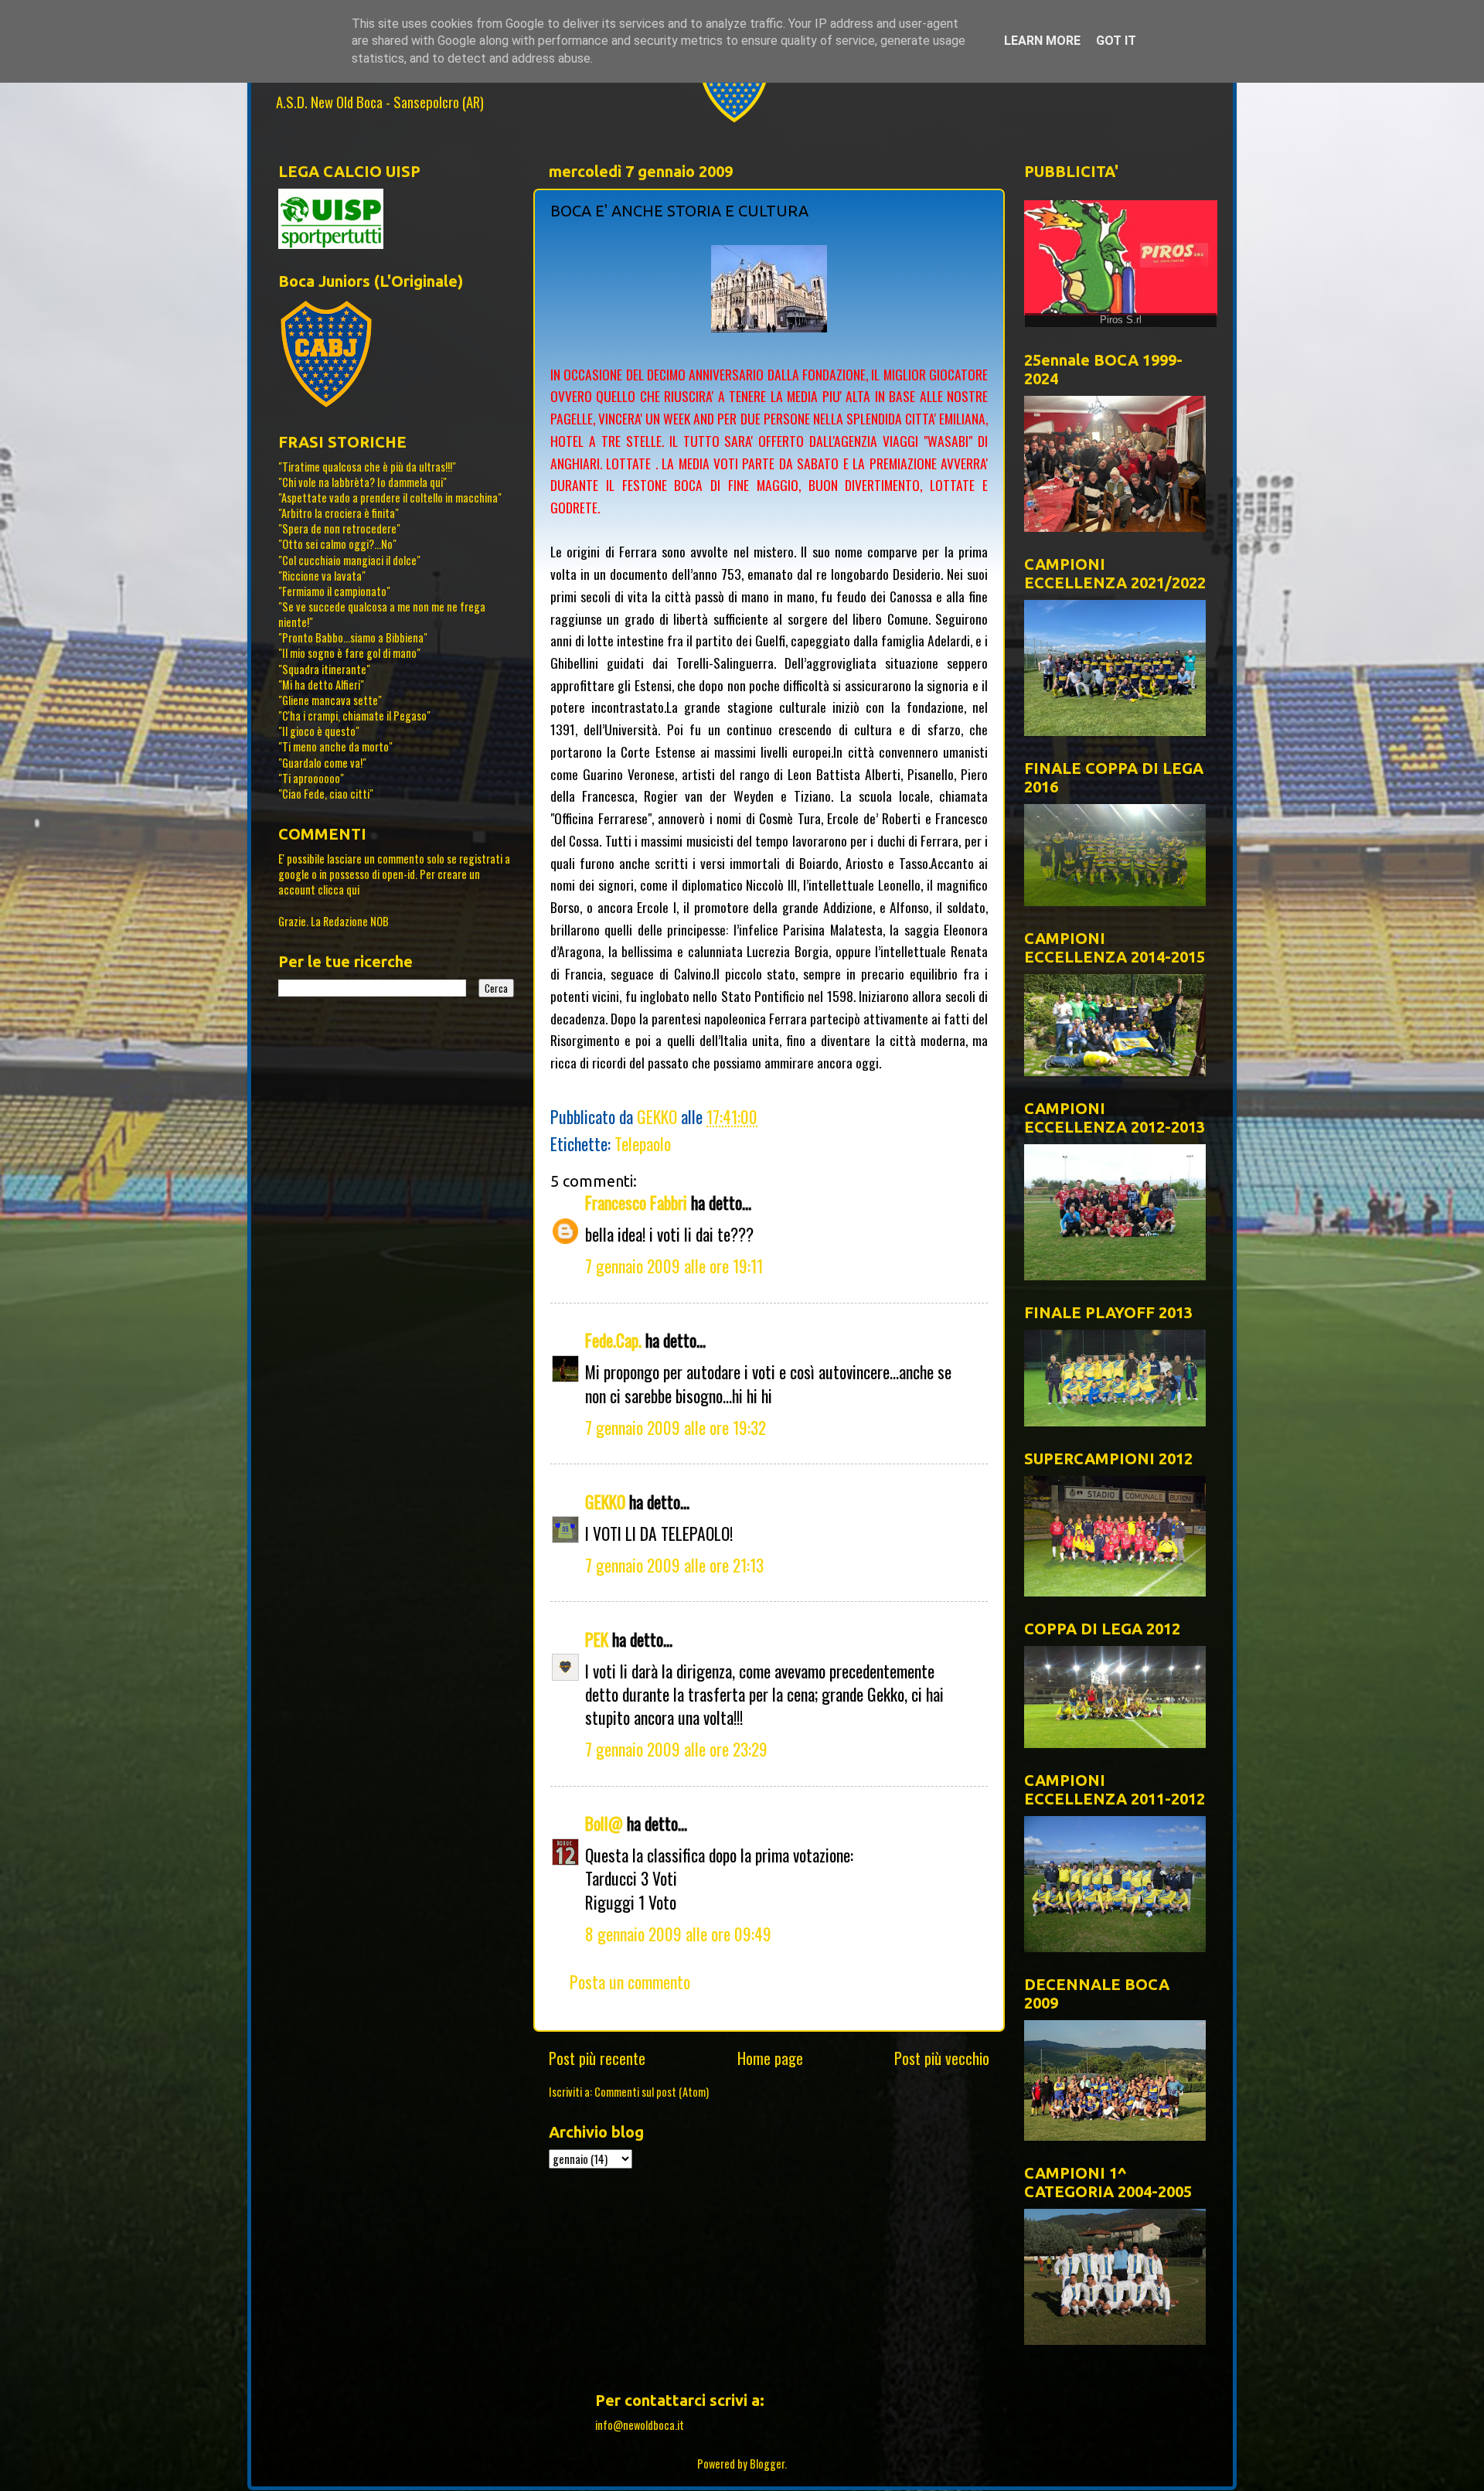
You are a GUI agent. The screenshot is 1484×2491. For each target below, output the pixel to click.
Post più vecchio (942, 2058)
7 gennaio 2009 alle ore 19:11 (674, 1266)
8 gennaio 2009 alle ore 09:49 (678, 1934)
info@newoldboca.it (640, 2425)
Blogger (767, 2464)
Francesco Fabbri (636, 1202)
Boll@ (604, 1823)
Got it (1116, 41)
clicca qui (339, 889)
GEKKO (605, 1501)
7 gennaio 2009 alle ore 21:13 (674, 1565)
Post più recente (597, 2058)
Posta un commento (630, 1982)
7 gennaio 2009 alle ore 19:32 (676, 1427)
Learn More (1042, 41)
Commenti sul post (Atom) (652, 2092)
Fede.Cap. (613, 1340)
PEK (597, 1639)
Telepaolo (643, 1143)
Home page (770, 2058)
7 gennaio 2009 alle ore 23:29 (676, 1749)
